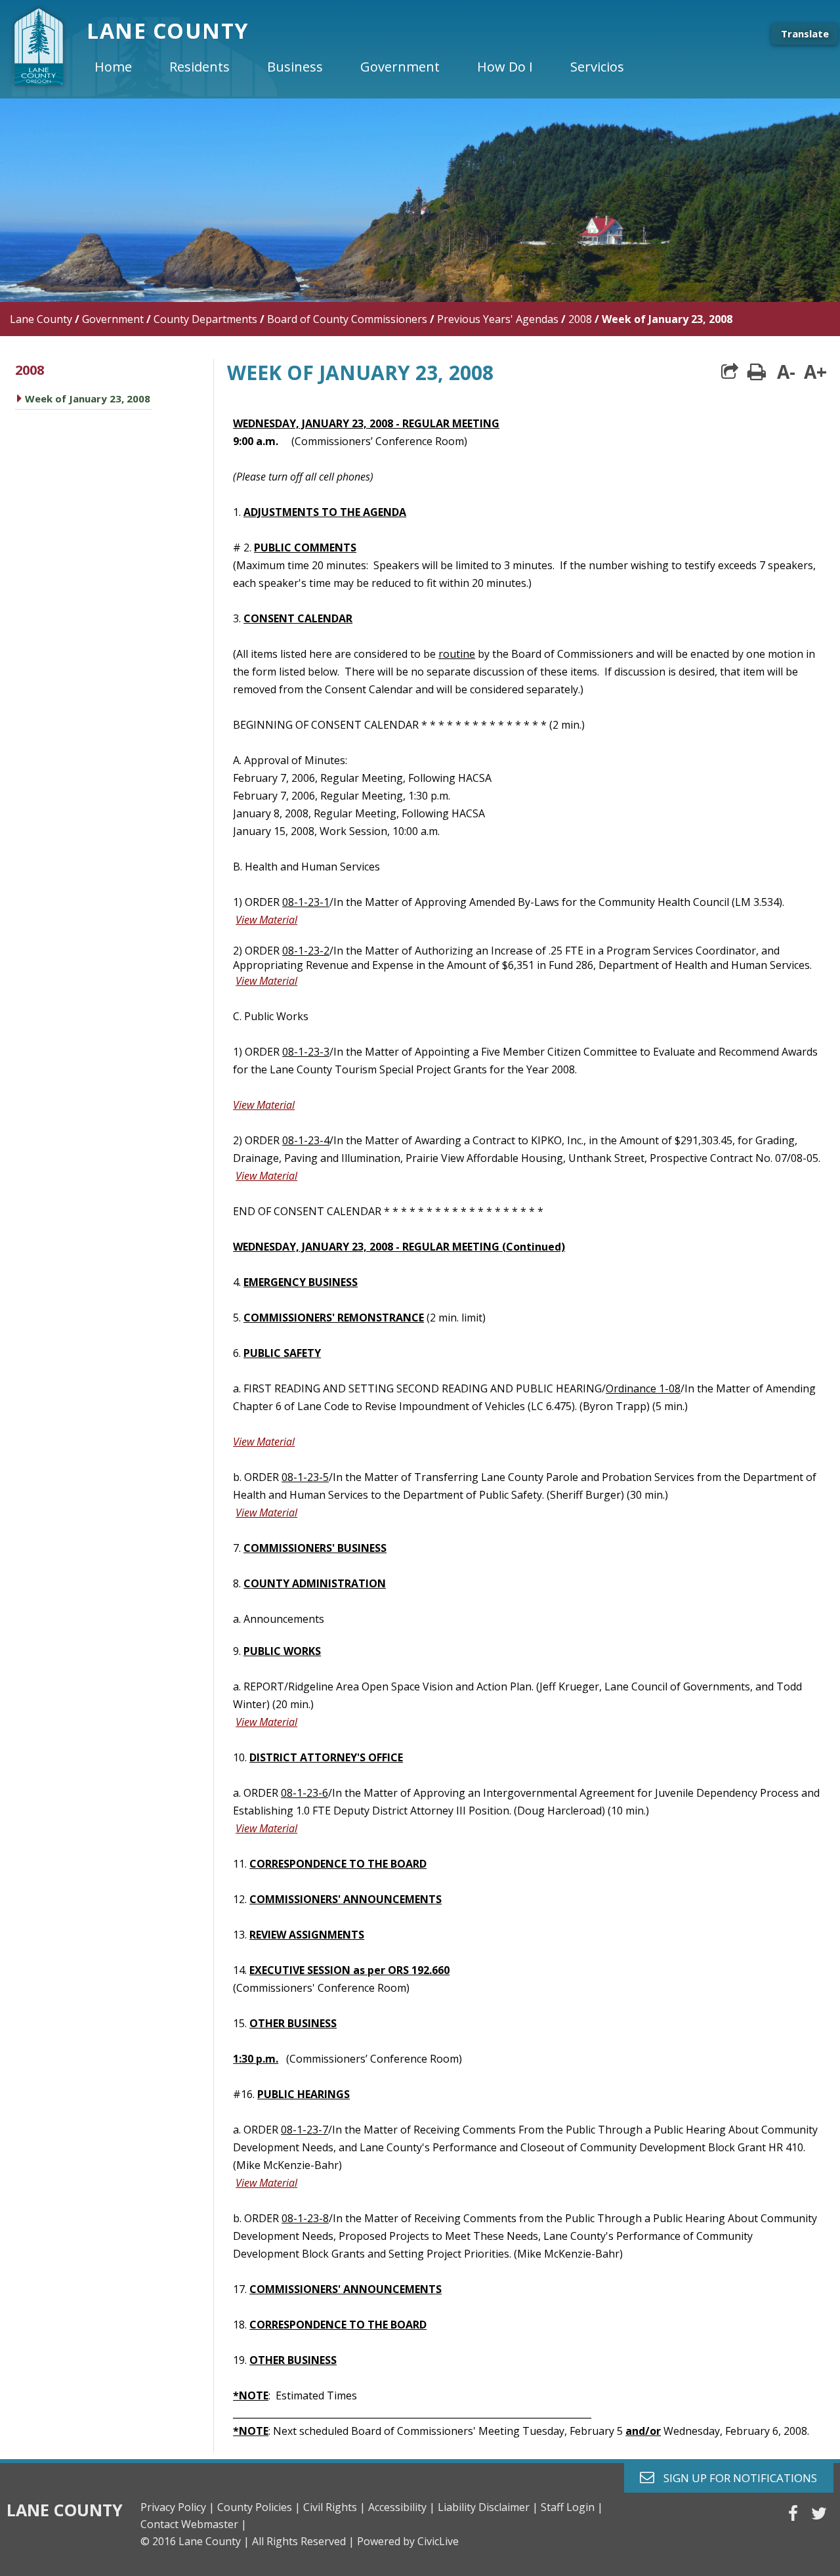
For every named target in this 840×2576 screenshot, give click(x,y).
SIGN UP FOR (735, 2477)
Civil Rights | (334, 2507)
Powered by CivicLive (408, 2541)
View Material (266, 920)
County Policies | (259, 2507)
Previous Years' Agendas (498, 319)
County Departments (205, 319)
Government (113, 319)
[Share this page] (730, 372)
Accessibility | (402, 2507)
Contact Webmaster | (194, 2524)
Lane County (41, 319)
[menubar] (370, 67)
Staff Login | (572, 2507)
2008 (580, 319)
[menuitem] (124, 67)
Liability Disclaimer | (488, 2507)
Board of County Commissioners (347, 319)
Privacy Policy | (178, 2507)
